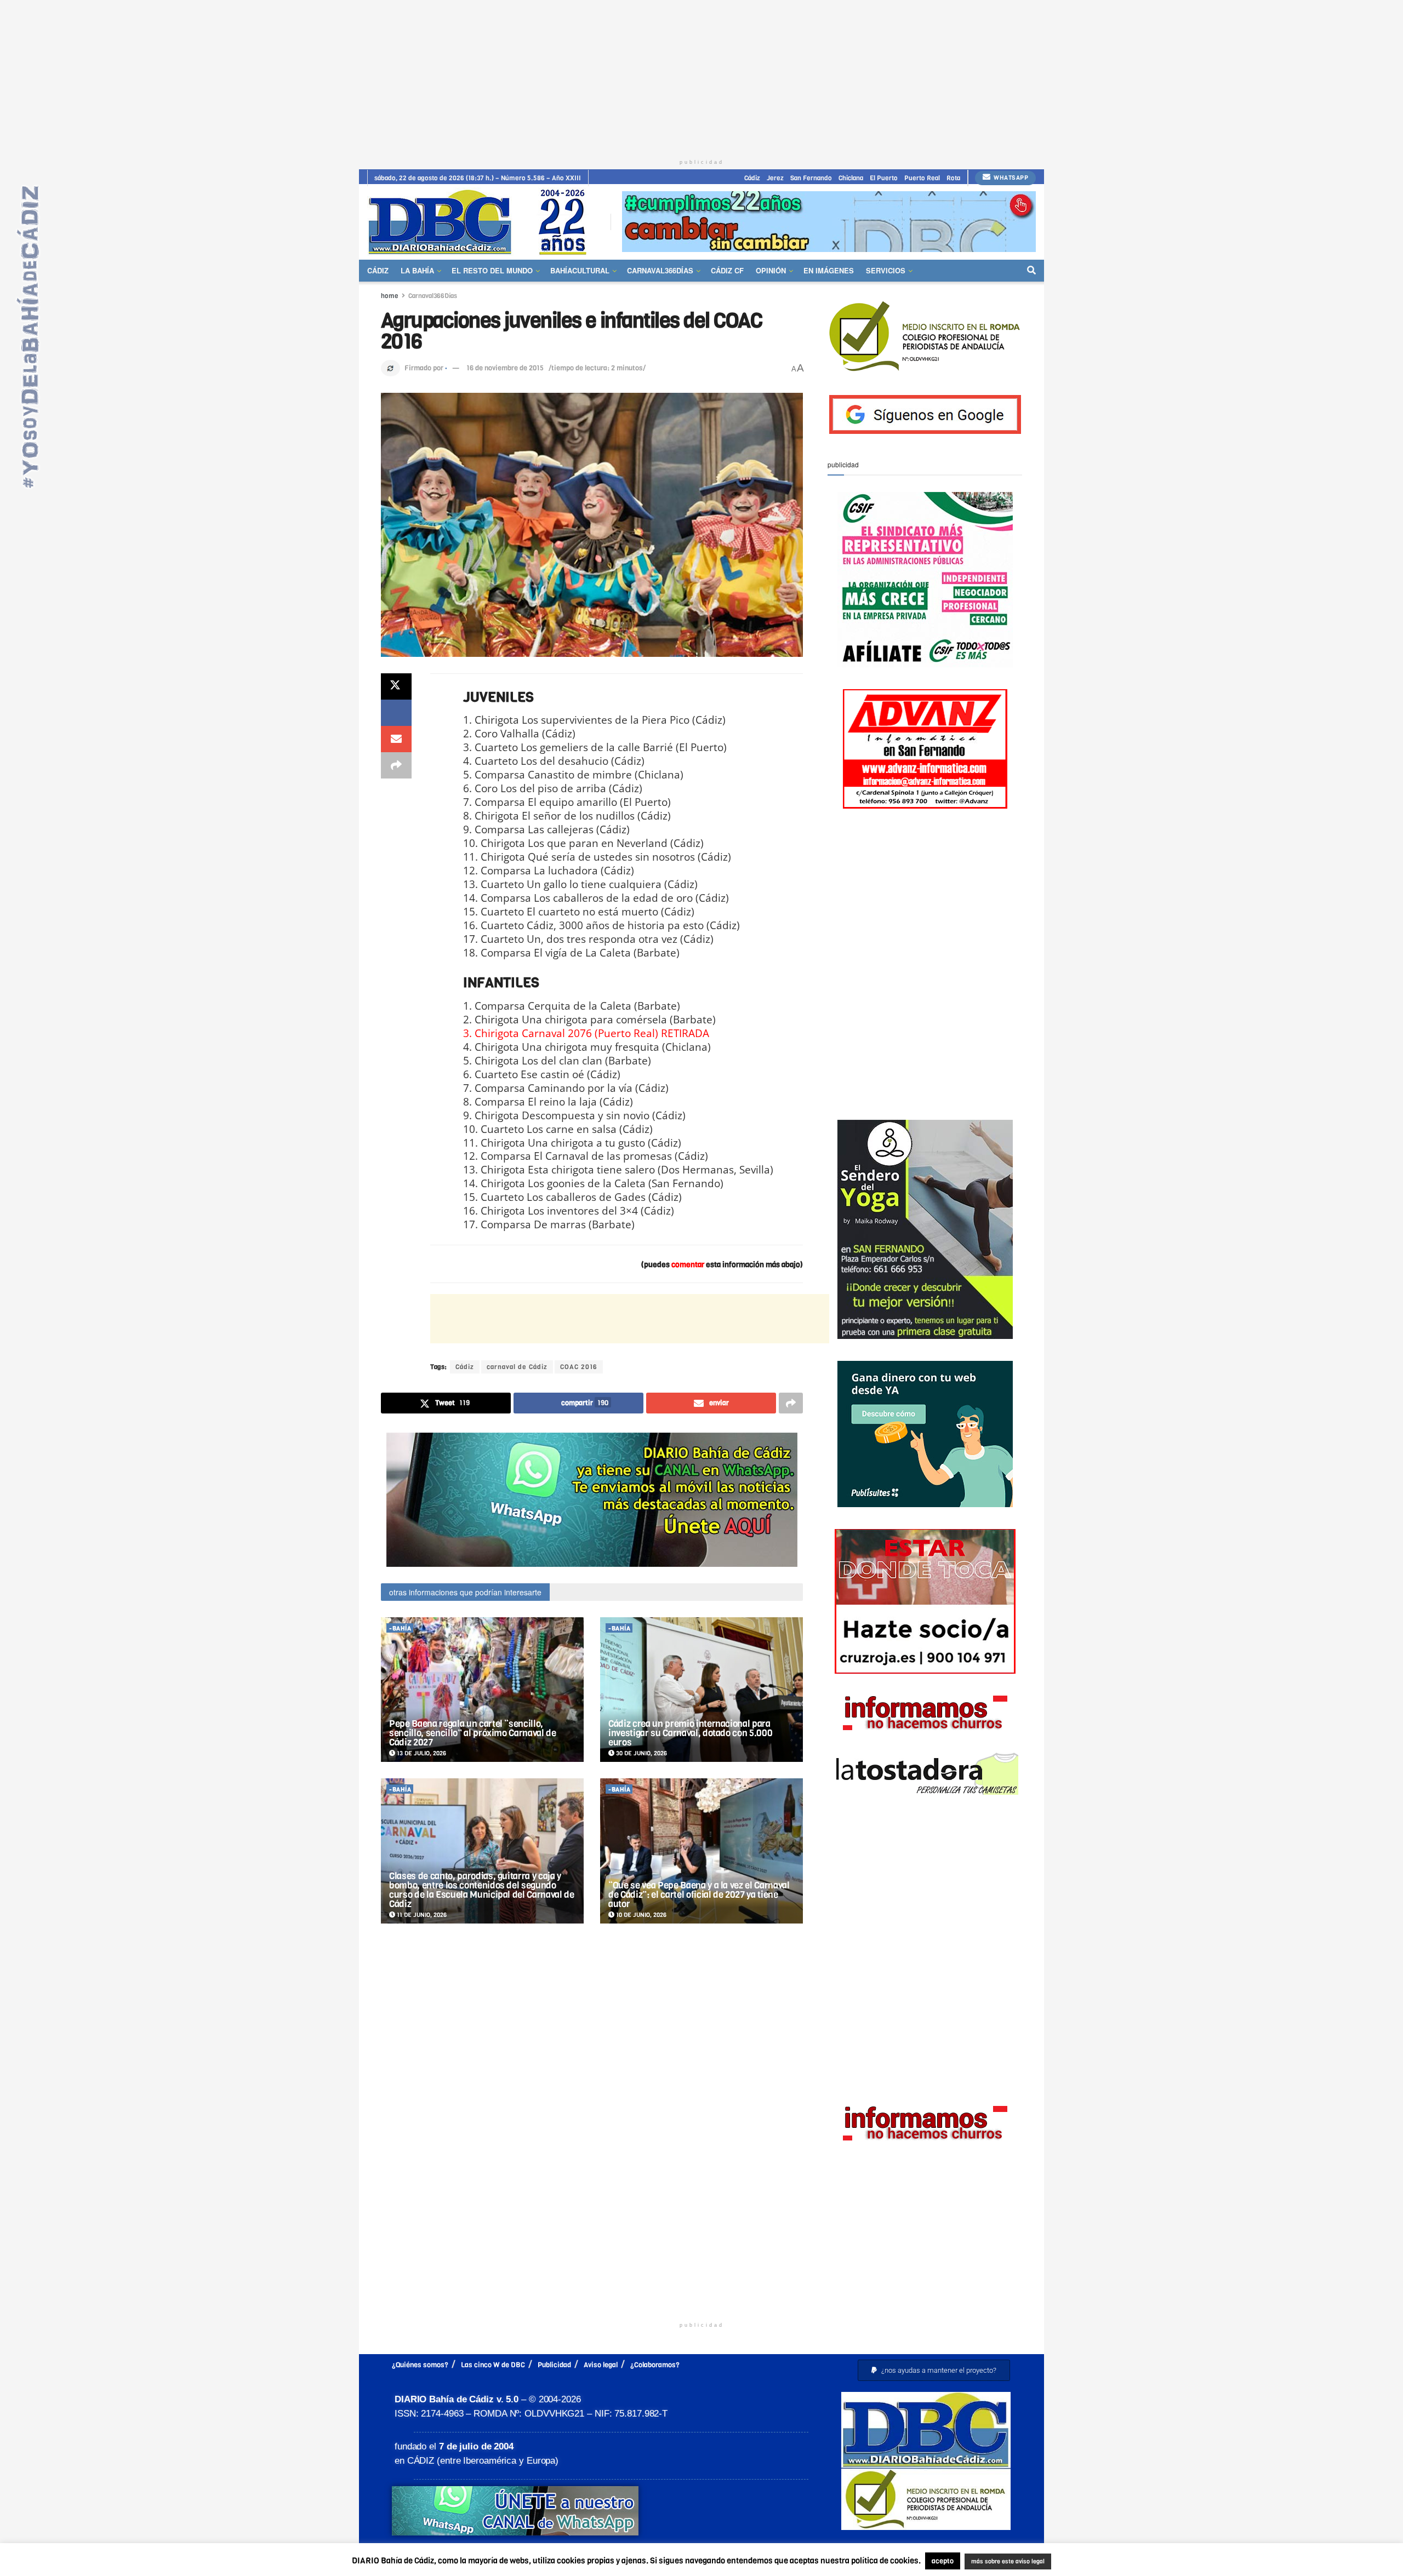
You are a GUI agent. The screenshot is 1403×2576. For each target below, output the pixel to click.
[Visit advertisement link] (829, 222)
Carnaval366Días (660, 270)
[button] (934, 2370)
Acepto (1094, 2562)
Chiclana (851, 178)
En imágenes (829, 270)
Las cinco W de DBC (493, 2365)
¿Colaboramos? (655, 2365)
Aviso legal (601, 2365)
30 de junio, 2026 (641, 1753)
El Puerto (884, 178)
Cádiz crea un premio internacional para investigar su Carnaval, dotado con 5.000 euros (690, 1733)
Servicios (886, 270)
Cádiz (752, 178)
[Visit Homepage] (481, 222)
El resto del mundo (492, 270)
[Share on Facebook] (396, 713)
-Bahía (400, 1628)
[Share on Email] (396, 739)
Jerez (775, 178)
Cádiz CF (727, 270)
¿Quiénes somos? (420, 2365)
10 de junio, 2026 (640, 1915)
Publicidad (554, 2365)
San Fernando (811, 178)
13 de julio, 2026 (421, 1753)
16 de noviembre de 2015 (505, 368)
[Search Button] (1031, 271)
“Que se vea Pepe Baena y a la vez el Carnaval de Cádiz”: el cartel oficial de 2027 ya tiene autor (699, 1895)
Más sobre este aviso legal (1001, 2562)
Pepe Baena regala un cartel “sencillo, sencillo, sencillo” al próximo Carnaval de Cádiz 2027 (473, 1733)
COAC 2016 (579, 1367)
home (390, 296)
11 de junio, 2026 (421, 1915)
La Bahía (417, 270)
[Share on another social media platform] (396, 765)
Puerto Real (922, 178)
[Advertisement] (701, 77)
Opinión (771, 270)
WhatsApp (1010, 178)
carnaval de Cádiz (517, 1367)
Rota (953, 178)
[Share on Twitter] (396, 686)
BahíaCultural (580, 270)
